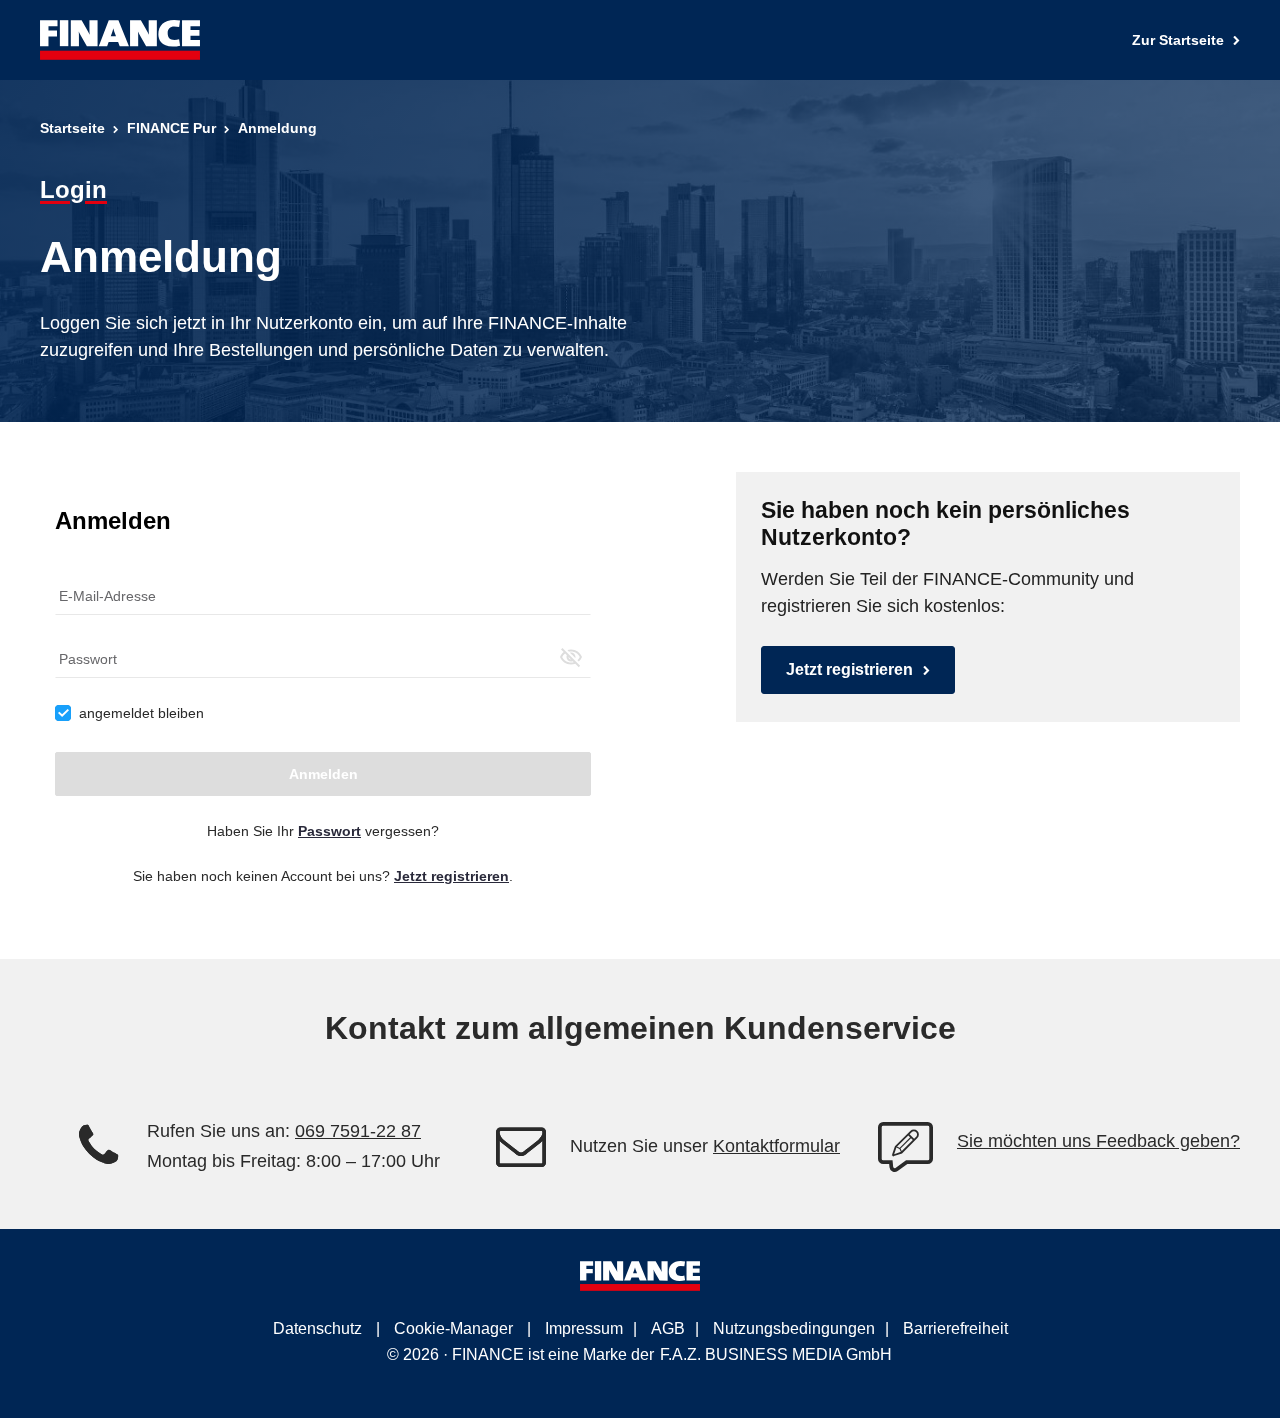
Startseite (72, 128)
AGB (668, 1328)
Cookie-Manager (453, 1328)
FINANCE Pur (171, 128)
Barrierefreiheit (955, 1328)
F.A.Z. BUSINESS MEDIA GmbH (776, 1354)
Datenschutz (317, 1328)
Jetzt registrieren (849, 669)
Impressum (584, 1328)
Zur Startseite (1180, 40)
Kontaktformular (776, 1146)
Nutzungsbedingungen (794, 1328)
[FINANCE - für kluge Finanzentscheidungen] (120, 40)
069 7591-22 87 (358, 1131)
